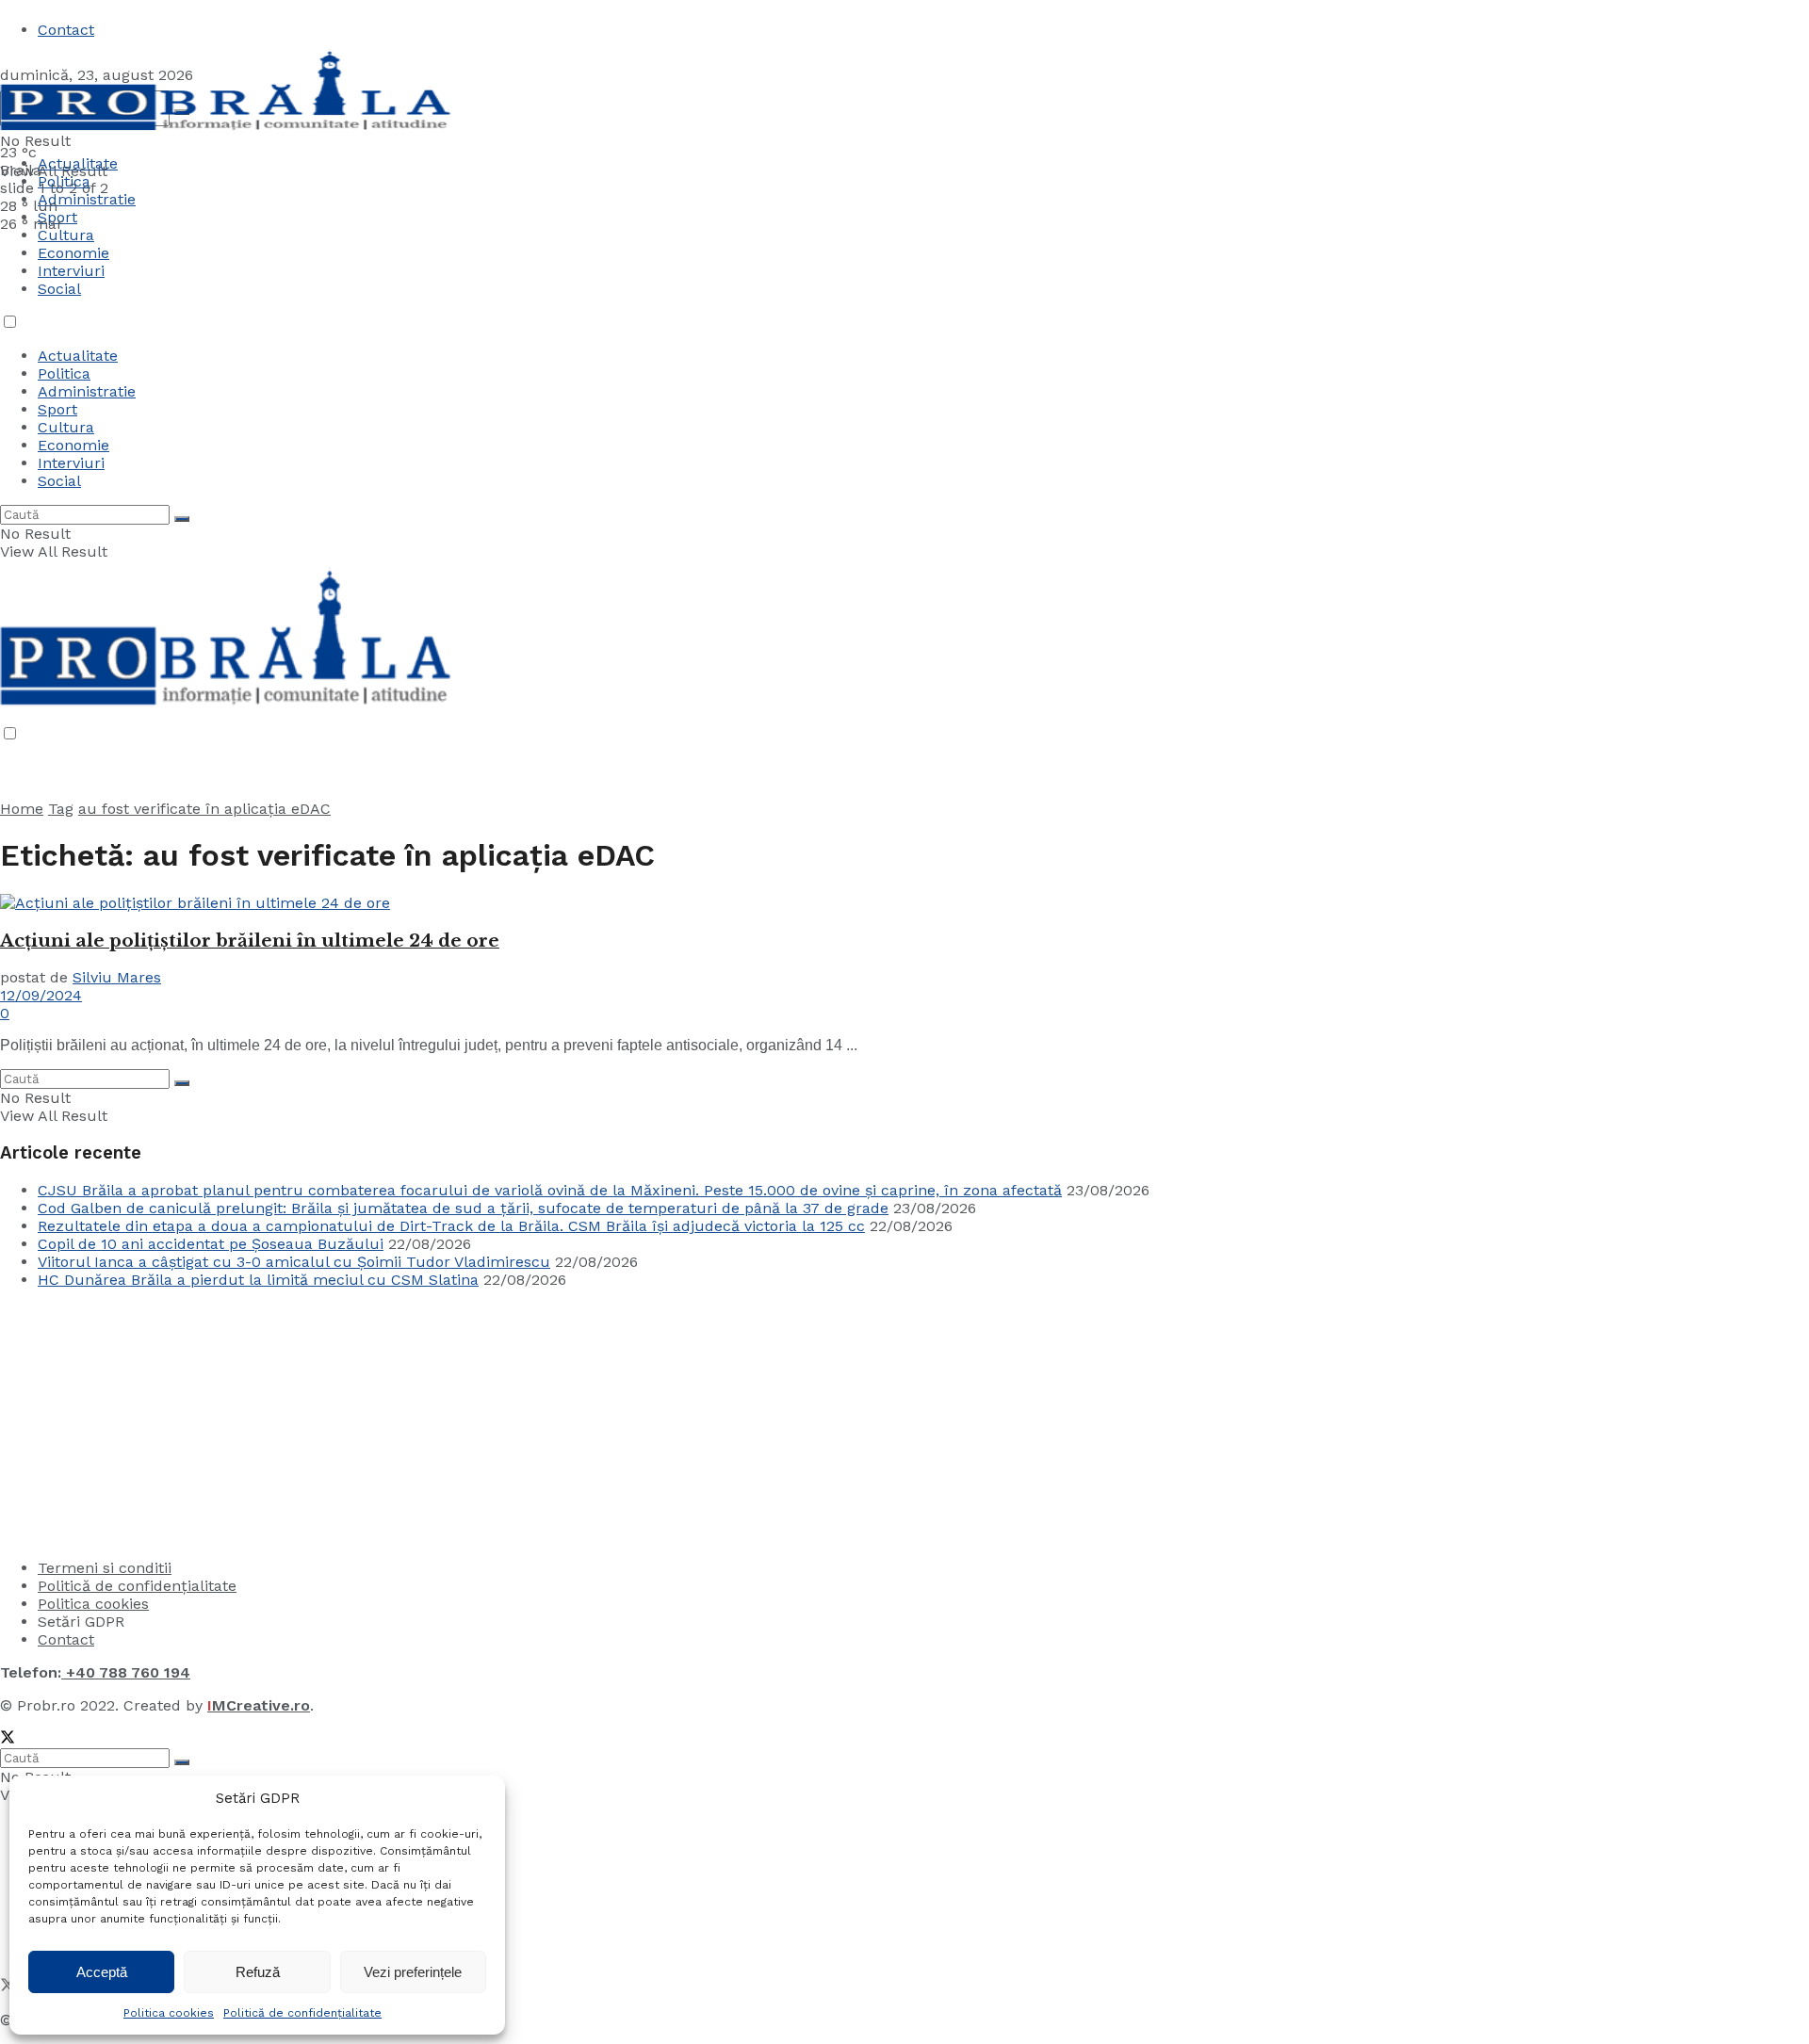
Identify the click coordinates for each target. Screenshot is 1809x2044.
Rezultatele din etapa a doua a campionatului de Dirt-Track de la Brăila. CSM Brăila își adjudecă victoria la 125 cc (451, 1226)
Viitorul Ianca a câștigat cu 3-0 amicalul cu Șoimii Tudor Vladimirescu (294, 1262)
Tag (61, 809)
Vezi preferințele (413, 1972)
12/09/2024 (41, 995)
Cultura (66, 235)
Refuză (258, 1972)
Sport (57, 409)
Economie (73, 253)
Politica (64, 181)
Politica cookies (169, 2013)
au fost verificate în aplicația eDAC (204, 809)
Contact (66, 30)
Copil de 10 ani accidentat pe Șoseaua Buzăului (211, 1244)
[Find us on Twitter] (8, 1739)
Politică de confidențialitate (302, 2013)
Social (59, 289)
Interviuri (71, 271)
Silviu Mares (117, 977)
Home (22, 809)
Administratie (87, 391)
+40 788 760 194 (126, 1672)
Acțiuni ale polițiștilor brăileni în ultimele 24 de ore (250, 941)
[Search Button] (182, 519)
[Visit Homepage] (226, 134)
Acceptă (102, 1972)
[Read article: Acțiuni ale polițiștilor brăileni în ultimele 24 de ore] (904, 903)
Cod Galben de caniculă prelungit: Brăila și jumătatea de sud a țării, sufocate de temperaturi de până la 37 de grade (463, 1208)
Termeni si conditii (105, 1568)
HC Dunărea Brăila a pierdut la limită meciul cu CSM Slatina (258, 1280)
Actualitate (78, 163)
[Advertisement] (141, 1421)
